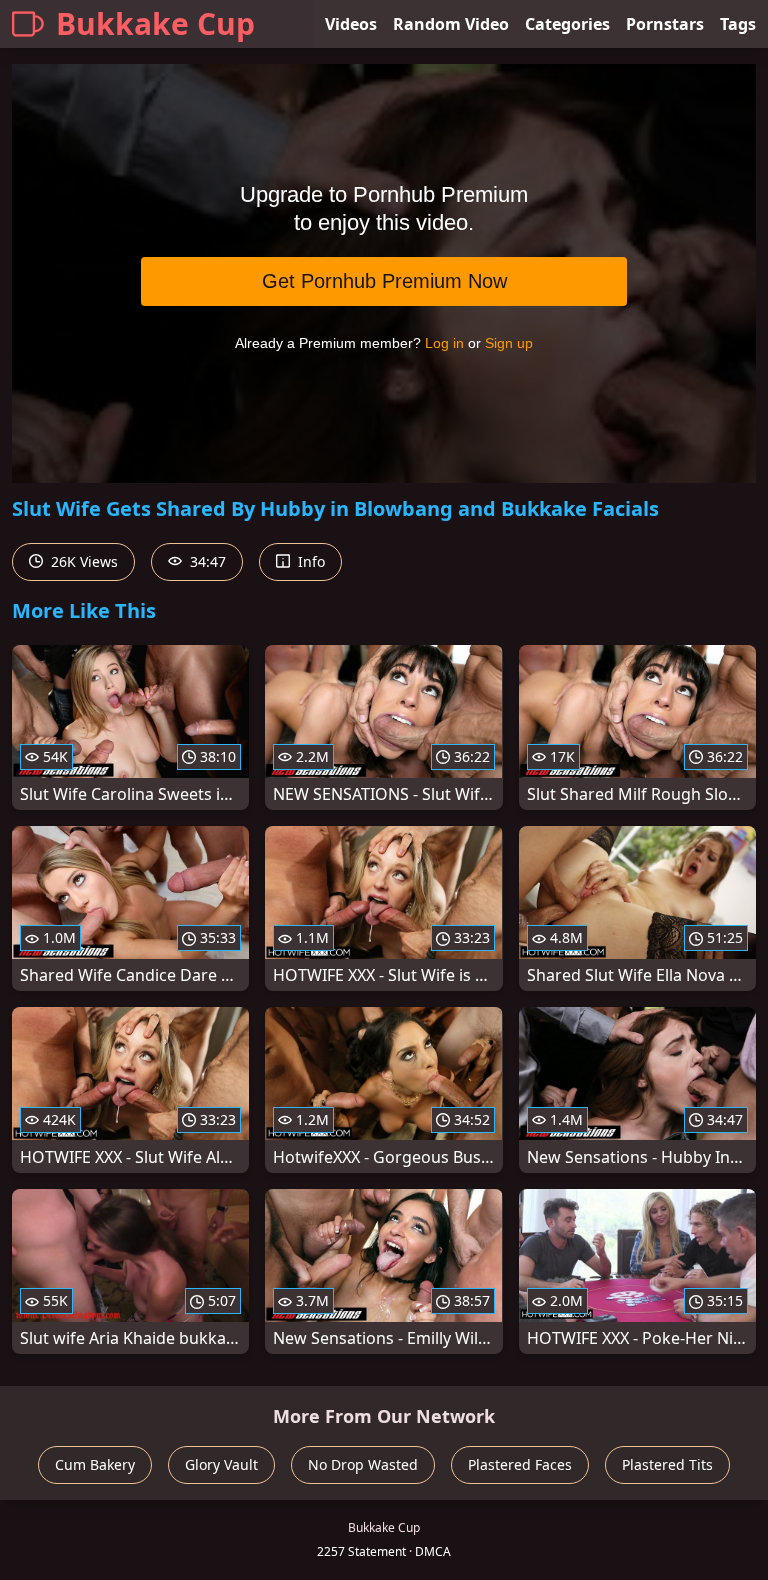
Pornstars (665, 24)
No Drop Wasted (363, 1464)
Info (309, 561)
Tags (738, 24)
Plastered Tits (667, 1464)
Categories (567, 24)
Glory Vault (221, 1464)
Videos (351, 24)
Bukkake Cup (155, 23)
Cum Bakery (95, 1464)
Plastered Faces (520, 1464)
